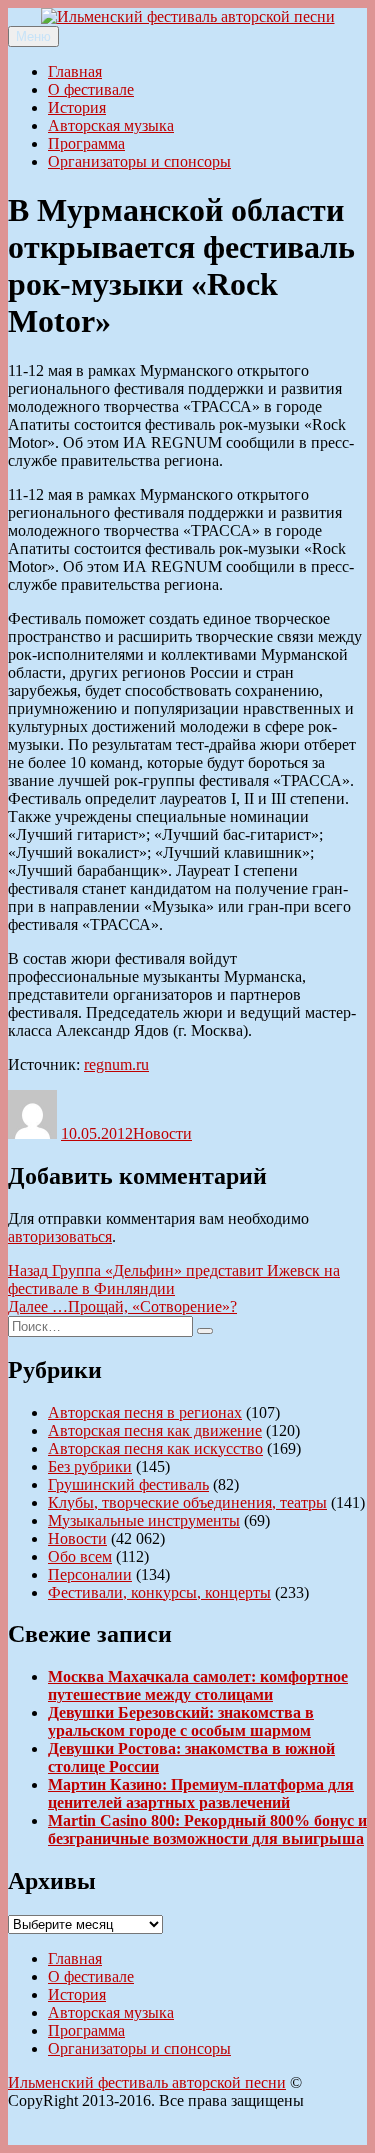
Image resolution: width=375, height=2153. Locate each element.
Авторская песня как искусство (155, 1448)
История (77, 107)
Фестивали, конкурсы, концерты (159, 1592)
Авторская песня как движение (155, 1430)
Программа (86, 143)
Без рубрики (90, 1466)
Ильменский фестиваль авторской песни (147, 2082)
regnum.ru (116, 1064)
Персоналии (90, 1574)
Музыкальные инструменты (144, 1520)
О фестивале (91, 89)
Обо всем (80, 1556)
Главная (75, 71)
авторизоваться (60, 1236)
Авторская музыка (111, 125)
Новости (162, 1133)
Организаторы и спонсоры (139, 161)
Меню (33, 36)
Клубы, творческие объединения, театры (187, 1502)
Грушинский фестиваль (128, 1484)
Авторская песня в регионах (145, 1412)
